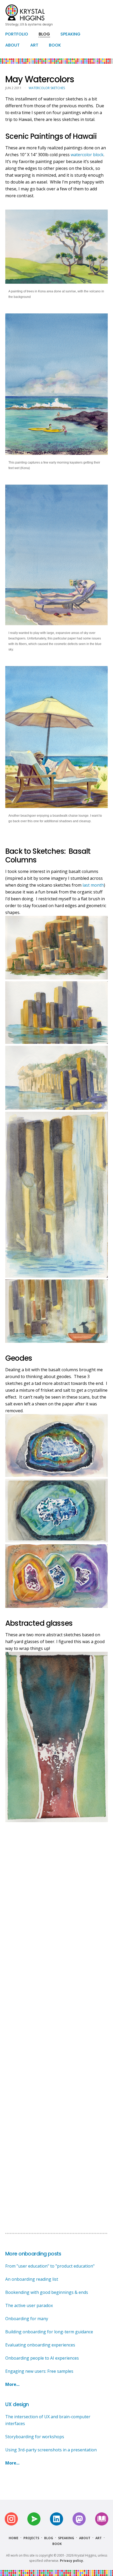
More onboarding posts (33, 2254)
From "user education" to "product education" (50, 2266)
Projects (31, 2538)
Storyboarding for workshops (35, 2437)
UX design (17, 2404)
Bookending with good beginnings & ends (47, 2292)
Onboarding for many (27, 2319)
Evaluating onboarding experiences (40, 2345)
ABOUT (12, 45)
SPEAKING (70, 34)
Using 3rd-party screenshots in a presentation (51, 2450)
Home (14, 2538)
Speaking (66, 2538)
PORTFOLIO (17, 34)
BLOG (44, 34)
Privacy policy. (72, 2561)
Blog (49, 2538)
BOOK (55, 45)
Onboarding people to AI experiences (42, 2358)
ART (34, 45)
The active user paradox (29, 2305)
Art (99, 2538)
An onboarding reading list (32, 2279)
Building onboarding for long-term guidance (49, 2332)
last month (93, 885)
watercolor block (87, 155)
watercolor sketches (47, 88)
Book (57, 2544)
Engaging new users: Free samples (39, 2371)
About (85, 2538)
